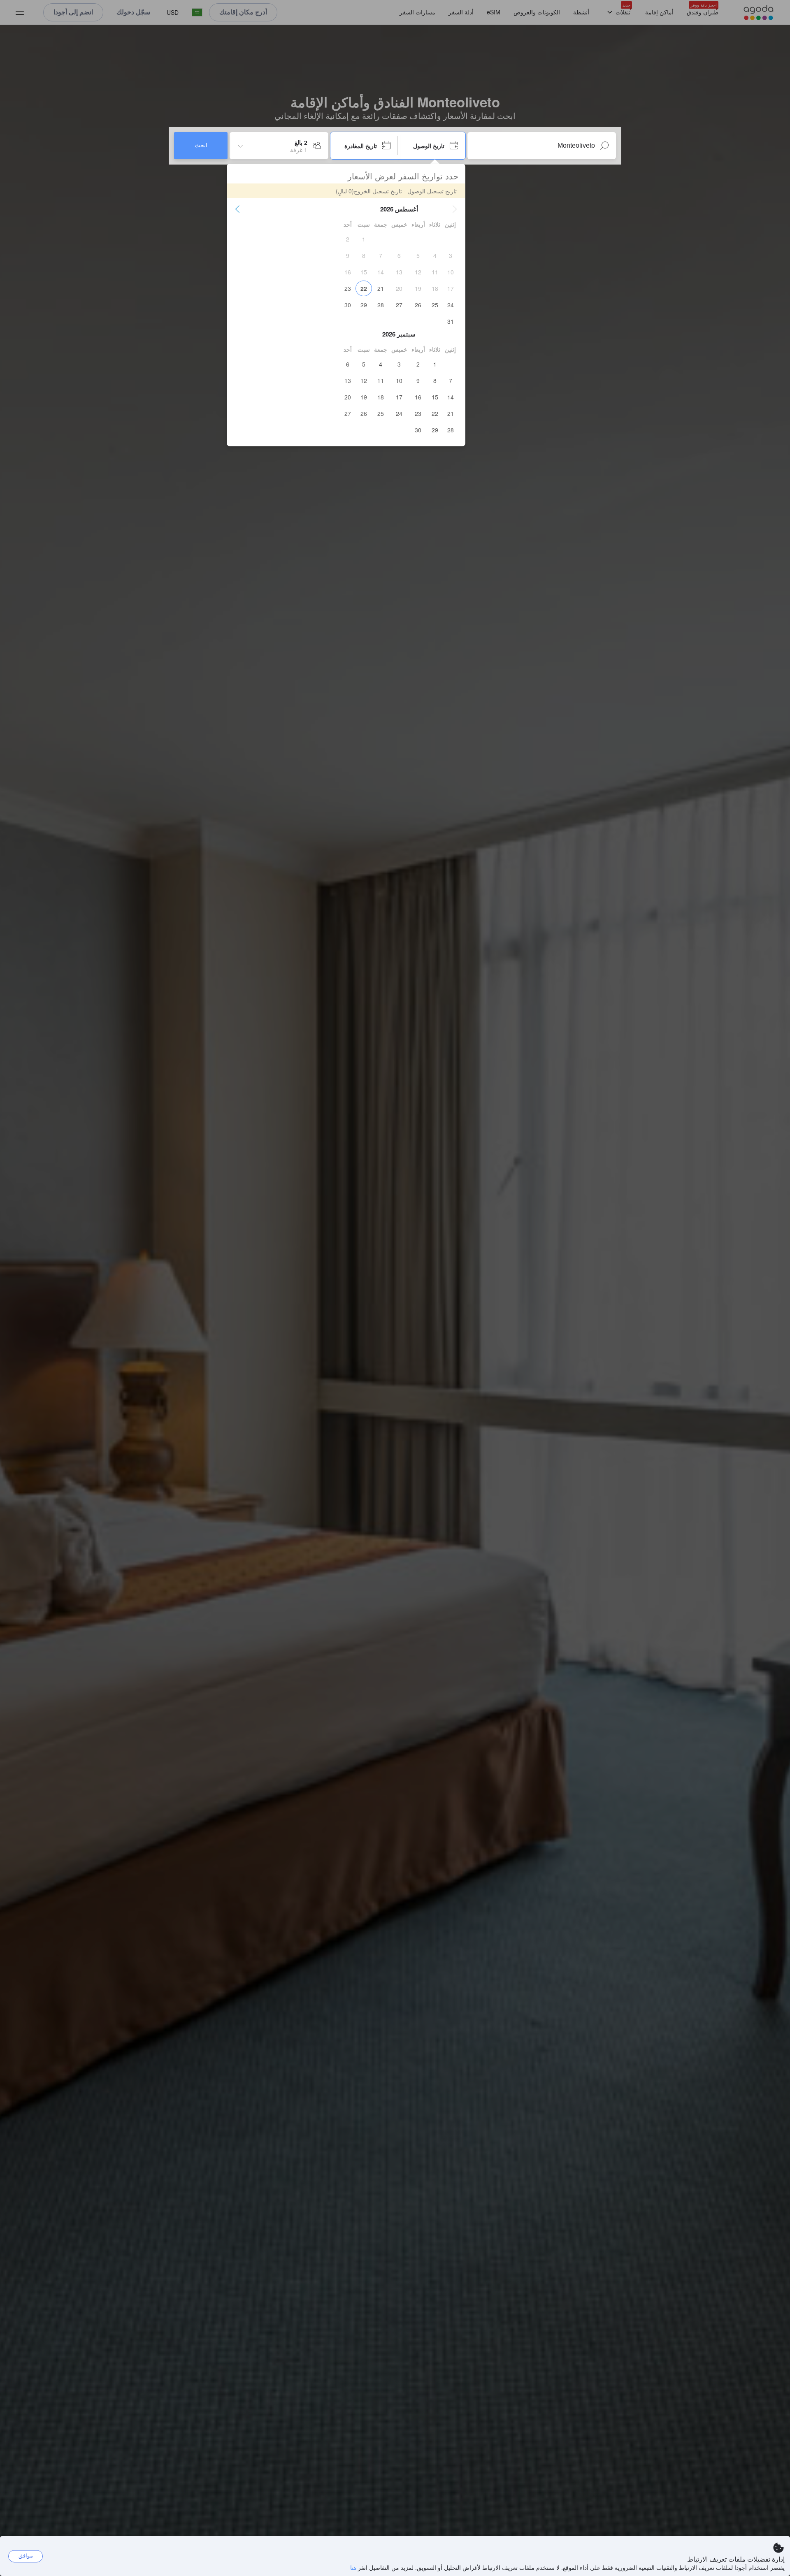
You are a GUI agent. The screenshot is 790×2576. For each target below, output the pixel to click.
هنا (353, 2567)
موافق (26, 2556)
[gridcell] (364, 239)
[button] (455, 209)
